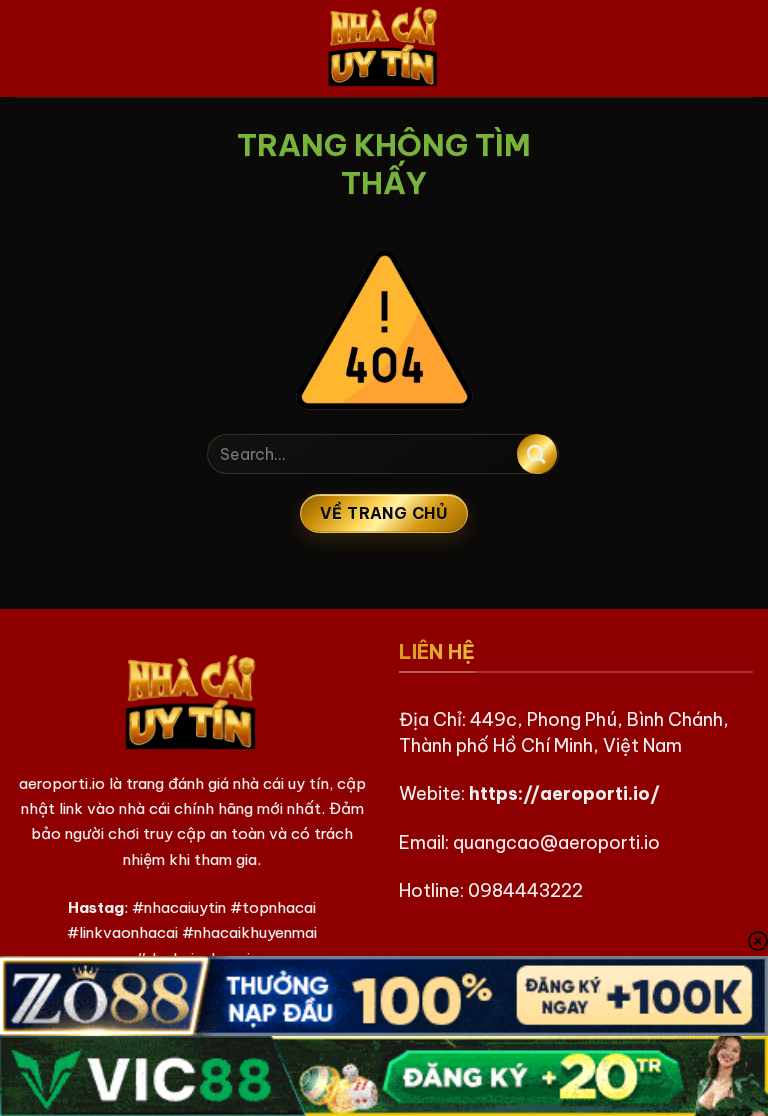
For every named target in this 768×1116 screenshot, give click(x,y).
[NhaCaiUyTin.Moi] (384, 48)
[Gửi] (537, 453)
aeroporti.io (62, 783)
